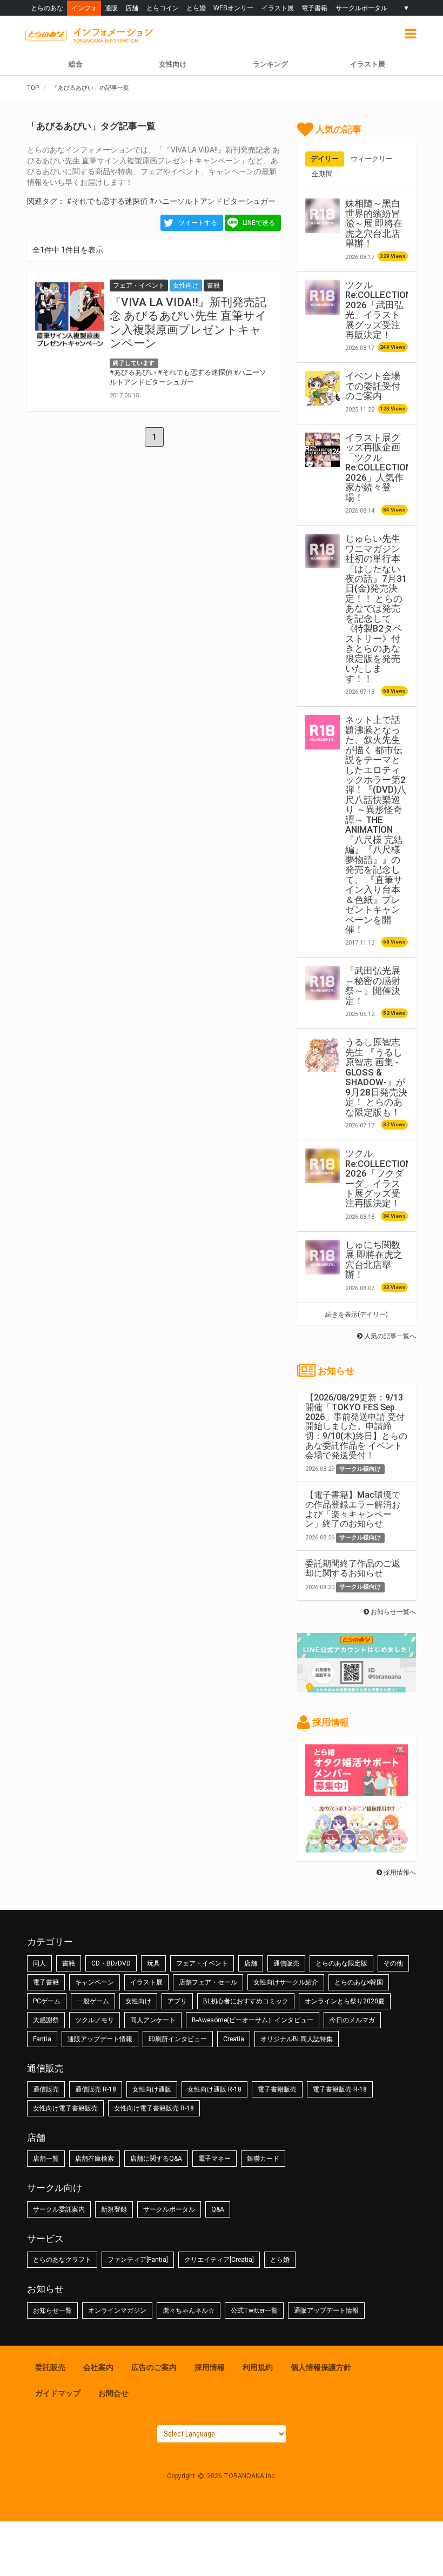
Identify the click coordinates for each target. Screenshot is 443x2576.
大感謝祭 (46, 2020)
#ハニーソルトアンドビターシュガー (212, 201)
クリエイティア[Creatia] (219, 2260)
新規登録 (114, 2209)
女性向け (173, 64)
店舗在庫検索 (95, 2159)
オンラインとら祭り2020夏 (345, 2001)
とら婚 (196, 8)
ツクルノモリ (95, 2020)
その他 (393, 1963)
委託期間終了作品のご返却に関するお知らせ (353, 1568)
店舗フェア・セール (208, 1982)
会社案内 (98, 2367)
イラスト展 (278, 8)
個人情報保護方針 (321, 2367)
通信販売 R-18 (96, 2089)
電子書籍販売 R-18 (340, 2089)
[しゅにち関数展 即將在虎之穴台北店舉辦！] (323, 1257)
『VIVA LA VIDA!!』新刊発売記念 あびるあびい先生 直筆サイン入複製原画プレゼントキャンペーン (188, 323)
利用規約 (258, 2367)
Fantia (42, 2039)
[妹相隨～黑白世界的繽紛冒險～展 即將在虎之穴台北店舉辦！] (323, 216)
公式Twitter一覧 (254, 2311)
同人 (39, 1963)
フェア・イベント (202, 1963)
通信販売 (286, 1963)
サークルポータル (361, 8)
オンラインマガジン (117, 2311)
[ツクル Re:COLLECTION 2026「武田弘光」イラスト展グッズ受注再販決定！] (323, 297)
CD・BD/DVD (111, 1963)
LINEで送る (259, 223)
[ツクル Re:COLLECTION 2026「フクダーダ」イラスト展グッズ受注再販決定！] (323, 1166)
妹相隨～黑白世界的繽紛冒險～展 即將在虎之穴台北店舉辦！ (374, 223)
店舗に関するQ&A (156, 2159)
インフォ (84, 8)
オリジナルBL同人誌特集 (297, 2039)
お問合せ (113, 2393)
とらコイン (163, 8)
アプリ (177, 2001)
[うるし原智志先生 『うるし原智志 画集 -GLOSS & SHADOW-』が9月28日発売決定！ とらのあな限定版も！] (323, 1054)
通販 (111, 8)
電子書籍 (314, 8)
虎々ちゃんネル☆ (189, 2311)
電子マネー (214, 2159)
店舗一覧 (46, 2159)
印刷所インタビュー (178, 2039)
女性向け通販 (152, 2089)
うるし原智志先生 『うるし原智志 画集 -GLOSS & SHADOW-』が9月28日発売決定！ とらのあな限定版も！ (376, 1077)
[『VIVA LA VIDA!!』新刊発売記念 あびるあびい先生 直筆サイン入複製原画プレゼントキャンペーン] (70, 314)
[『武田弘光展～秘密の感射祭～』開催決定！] (323, 983)
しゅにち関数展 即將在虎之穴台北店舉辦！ (374, 1260)
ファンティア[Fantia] (138, 2260)
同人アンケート (153, 2020)
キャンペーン (95, 1982)
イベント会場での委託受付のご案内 (373, 386)
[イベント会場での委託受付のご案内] (323, 388)
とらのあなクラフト (62, 2260)
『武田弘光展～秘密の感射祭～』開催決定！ (373, 985)
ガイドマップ (58, 2393)
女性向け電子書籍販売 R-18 (154, 2108)
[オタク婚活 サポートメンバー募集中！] (357, 1790)
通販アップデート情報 (100, 2039)
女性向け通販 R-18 (214, 2089)
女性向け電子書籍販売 (65, 2108)
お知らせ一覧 (52, 2311)
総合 (76, 64)
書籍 (69, 1963)
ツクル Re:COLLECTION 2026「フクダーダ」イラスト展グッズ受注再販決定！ (378, 1178)
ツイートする (198, 223)
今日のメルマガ (352, 2020)
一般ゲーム (93, 2001)
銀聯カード (263, 2159)
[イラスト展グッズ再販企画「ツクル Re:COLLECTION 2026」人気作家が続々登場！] (323, 450)
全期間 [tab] (322, 174)
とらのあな (47, 8)
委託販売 (50, 2367)
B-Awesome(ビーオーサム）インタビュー (253, 2020)
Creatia (234, 2039)
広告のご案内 (154, 2367)
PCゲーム (47, 2001)
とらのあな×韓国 (359, 1982)
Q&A (218, 2209)
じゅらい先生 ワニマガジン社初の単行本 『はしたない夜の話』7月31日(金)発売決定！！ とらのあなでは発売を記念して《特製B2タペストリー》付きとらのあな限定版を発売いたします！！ (376, 609)
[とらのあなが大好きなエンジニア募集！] (357, 1847)
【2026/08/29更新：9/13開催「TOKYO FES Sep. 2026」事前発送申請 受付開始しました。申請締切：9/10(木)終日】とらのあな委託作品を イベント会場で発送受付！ (356, 1426)
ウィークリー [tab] (372, 159)
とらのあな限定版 (341, 1963)
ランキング (270, 64)
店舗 (132, 8)
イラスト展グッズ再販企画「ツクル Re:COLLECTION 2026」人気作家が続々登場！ (378, 467)
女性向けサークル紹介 (286, 1982)
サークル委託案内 (59, 2209)
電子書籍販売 (277, 2089)
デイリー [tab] (325, 159)
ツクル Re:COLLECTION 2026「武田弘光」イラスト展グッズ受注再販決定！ (378, 310)
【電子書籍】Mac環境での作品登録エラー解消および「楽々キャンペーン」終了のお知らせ (353, 1509)
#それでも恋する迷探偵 (107, 201)
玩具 (153, 1963)
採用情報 (210, 2367)
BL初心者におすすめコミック (246, 2001)
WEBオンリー (233, 8)
